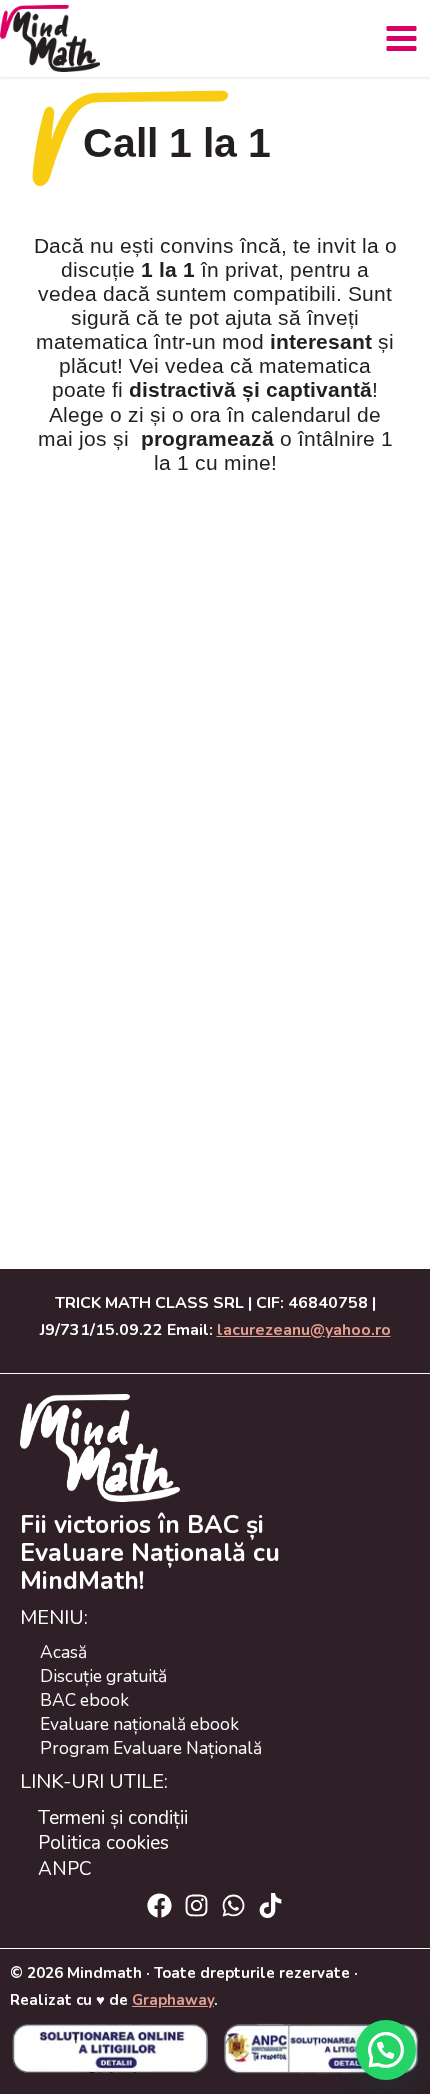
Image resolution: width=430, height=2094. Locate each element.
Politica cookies (103, 1843)
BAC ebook (84, 1700)
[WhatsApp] (233, 1905)
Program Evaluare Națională (151, 1748)
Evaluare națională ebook (139, 1724)
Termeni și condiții (113, 1818)
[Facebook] (159, 1905)
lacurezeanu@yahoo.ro (304, 1330)
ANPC (65, 1869)
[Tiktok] (270, 1905)
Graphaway (173, 2000)
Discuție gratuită (103, 1676)
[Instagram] (196, 1905)
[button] (386, 2050)
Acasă (63, 1652)
